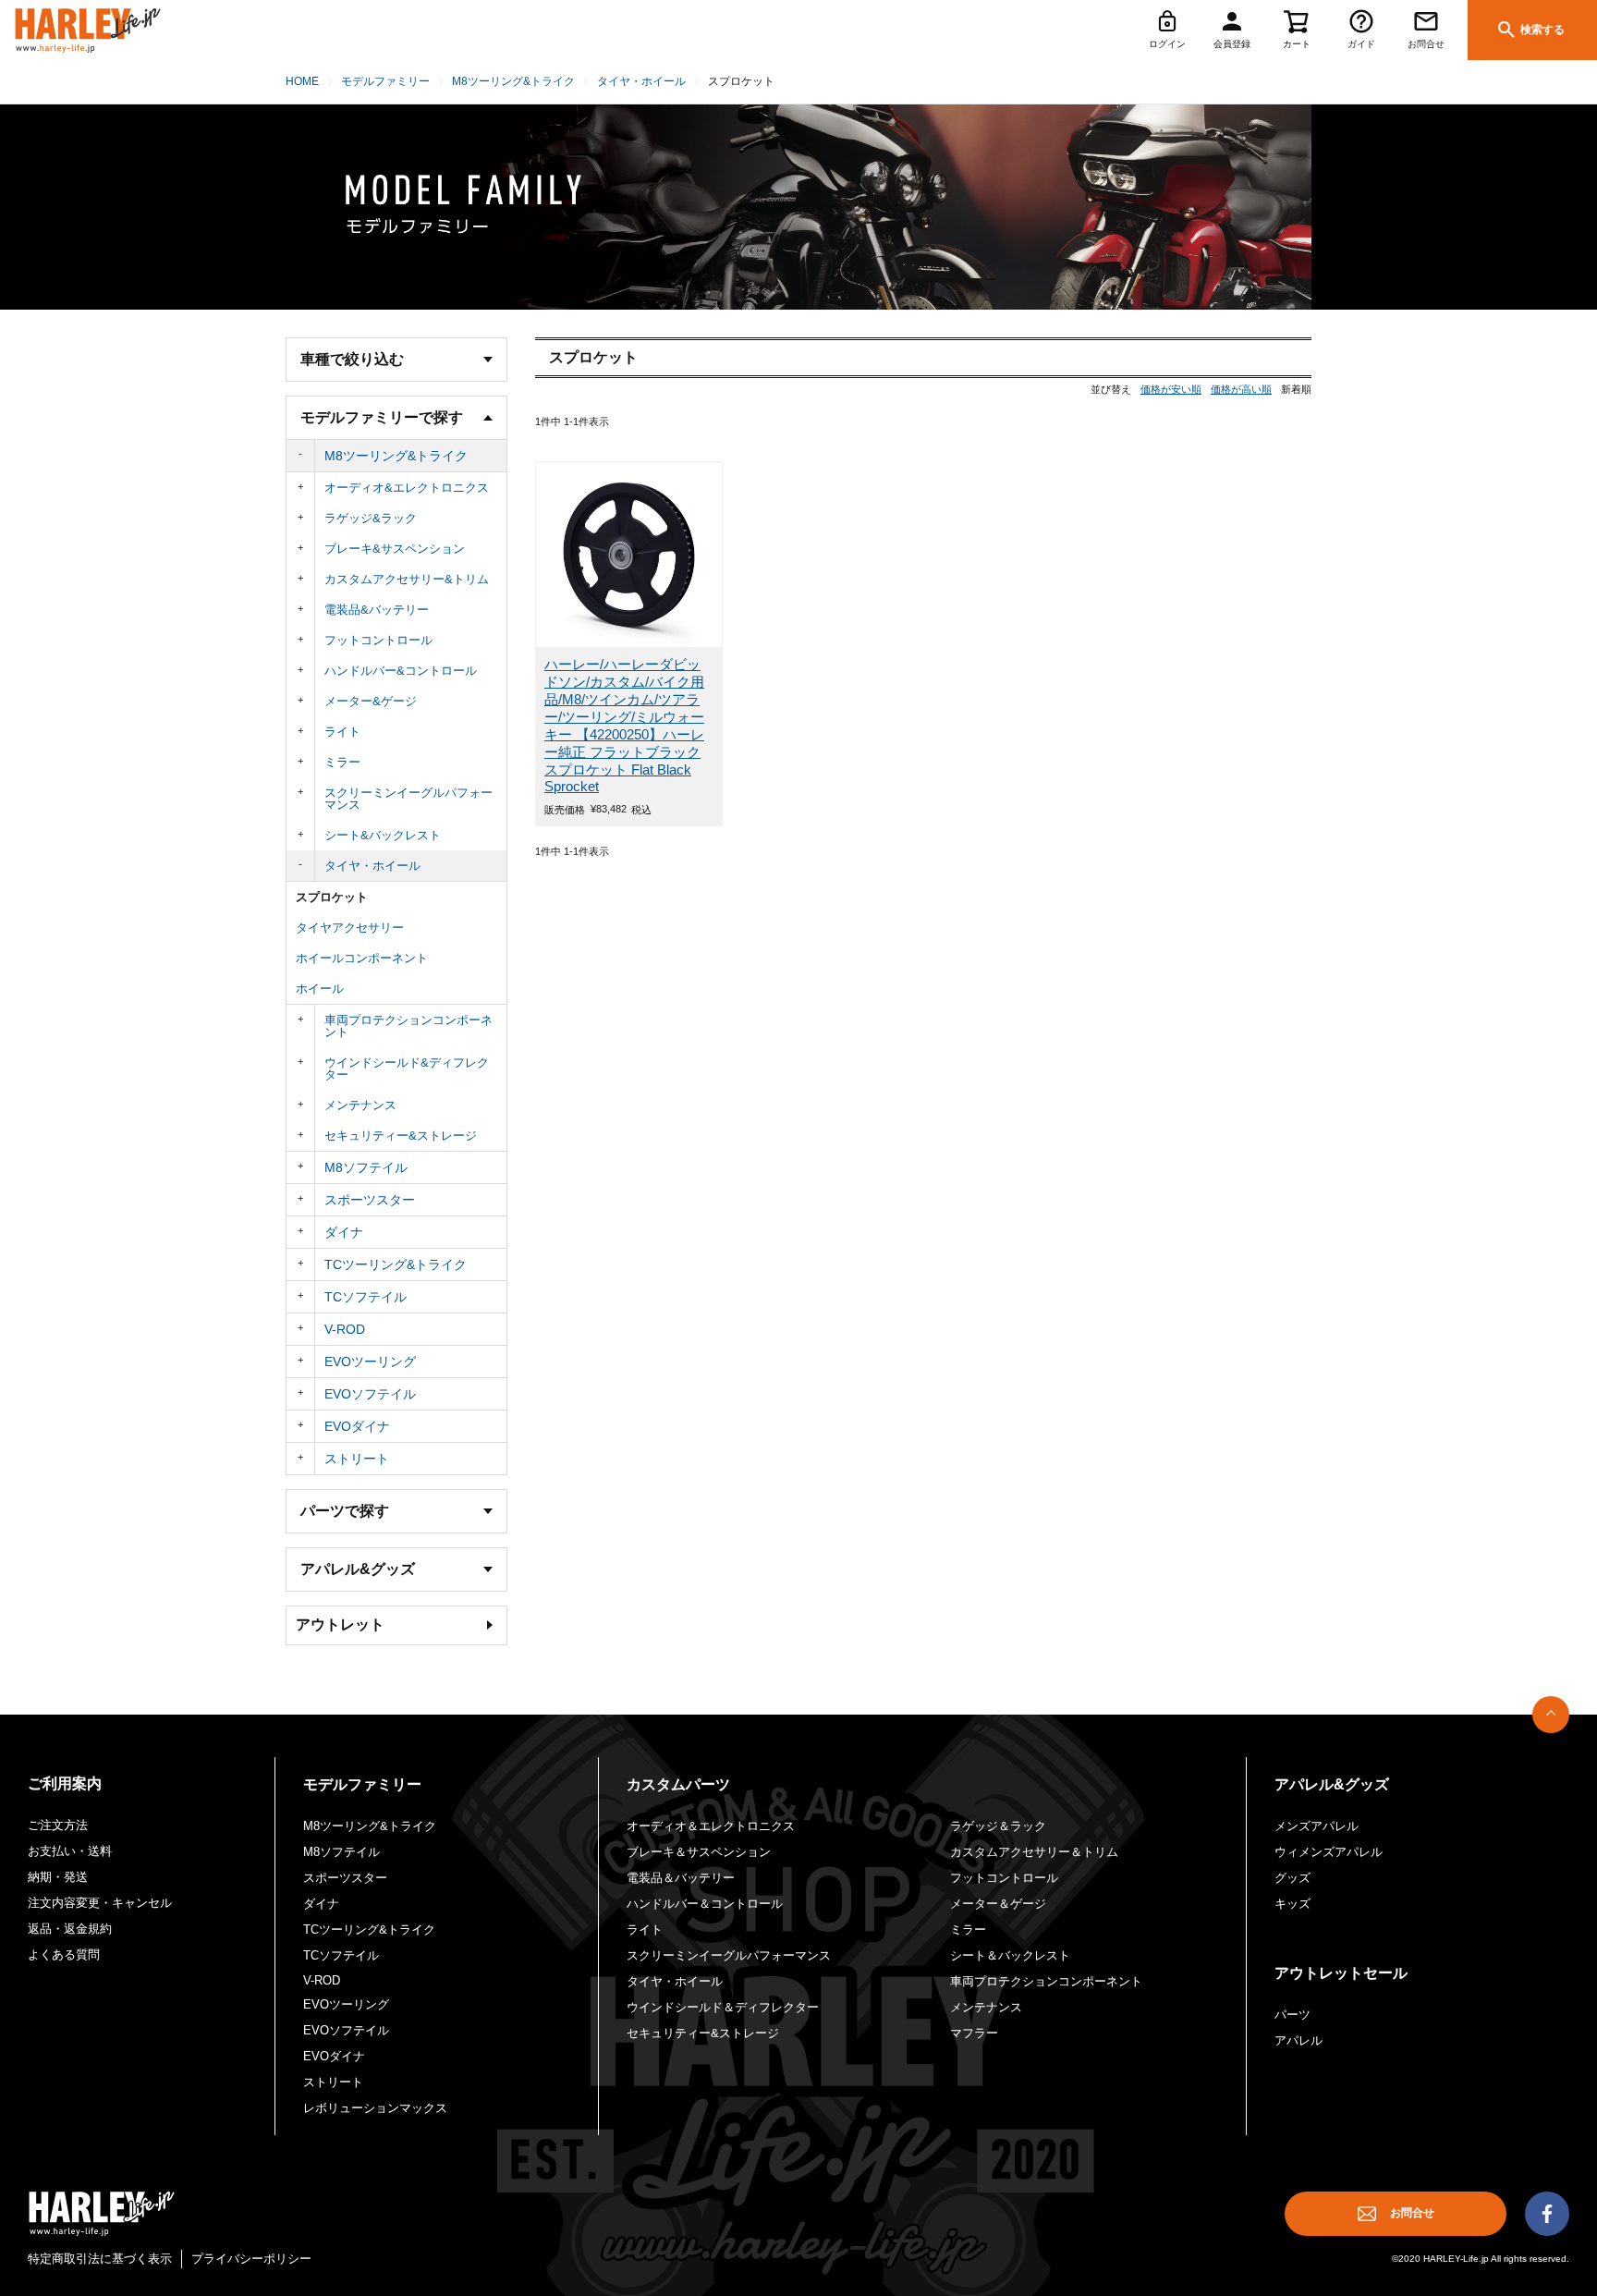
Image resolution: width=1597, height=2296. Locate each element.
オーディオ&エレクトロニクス (407, 488)
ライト (342, 732)
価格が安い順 (1171, 389)
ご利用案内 (65, 1783)
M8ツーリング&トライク (513, 81)
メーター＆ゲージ (998, 1904)
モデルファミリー (385, 81)
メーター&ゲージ (371, 701)
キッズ (1292, 1904)
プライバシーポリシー (251, 2259)
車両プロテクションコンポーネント (408, 1026)
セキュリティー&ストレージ (401, 1136)
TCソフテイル (366, 1297)
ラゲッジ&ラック (371, 518)
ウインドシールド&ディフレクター (407, 1069)
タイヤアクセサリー (350, 928)
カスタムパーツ (678, 1784)
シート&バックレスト (383, 835)
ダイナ (344, 1232)
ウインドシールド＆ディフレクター (723, 2007)
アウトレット (340, 1624)
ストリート (357, 1459)
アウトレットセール (1341, 1973)
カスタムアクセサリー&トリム (407, 579)
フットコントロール (378, 640)
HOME (302, 81)
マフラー (974, 2033)
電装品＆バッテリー (681, 1878)
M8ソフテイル (366, 1167)
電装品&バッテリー (377, 610)
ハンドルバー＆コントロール (705, 1904)
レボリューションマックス (375, 2108)
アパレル (1298, 2040)
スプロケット (332, 897)
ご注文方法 (58, 1825)
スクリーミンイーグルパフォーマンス (408, 799)
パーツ (1292, 2015)
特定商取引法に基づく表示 (100, 2259)
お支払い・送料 (70, 1851)
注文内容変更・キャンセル (100, 1903)
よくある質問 (64, 1954)
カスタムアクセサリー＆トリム (1034, 1852)
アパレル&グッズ (1332, 1784)
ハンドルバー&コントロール (401, 671)
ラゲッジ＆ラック (998, 1826)
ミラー (342, 762)
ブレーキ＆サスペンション (699, 1852)
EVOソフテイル (370, 1394)
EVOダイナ (357, 1426)
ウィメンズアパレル (1329, 1852)
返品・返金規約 (70, 1929)
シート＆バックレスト (1010, 1955)
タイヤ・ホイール (641, 81)
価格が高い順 (1241, 389)
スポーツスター (370, 1200)
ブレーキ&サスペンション (395, 549)
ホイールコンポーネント (362, 958)
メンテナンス (360, 1105)
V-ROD (345, 1329)
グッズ (1292, 1878)
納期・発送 (58, 1877)
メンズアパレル (1317, 1826)
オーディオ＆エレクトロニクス (711, 1826)
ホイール (320, 989)
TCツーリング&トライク (396, 1264)
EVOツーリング (370, 1362)
